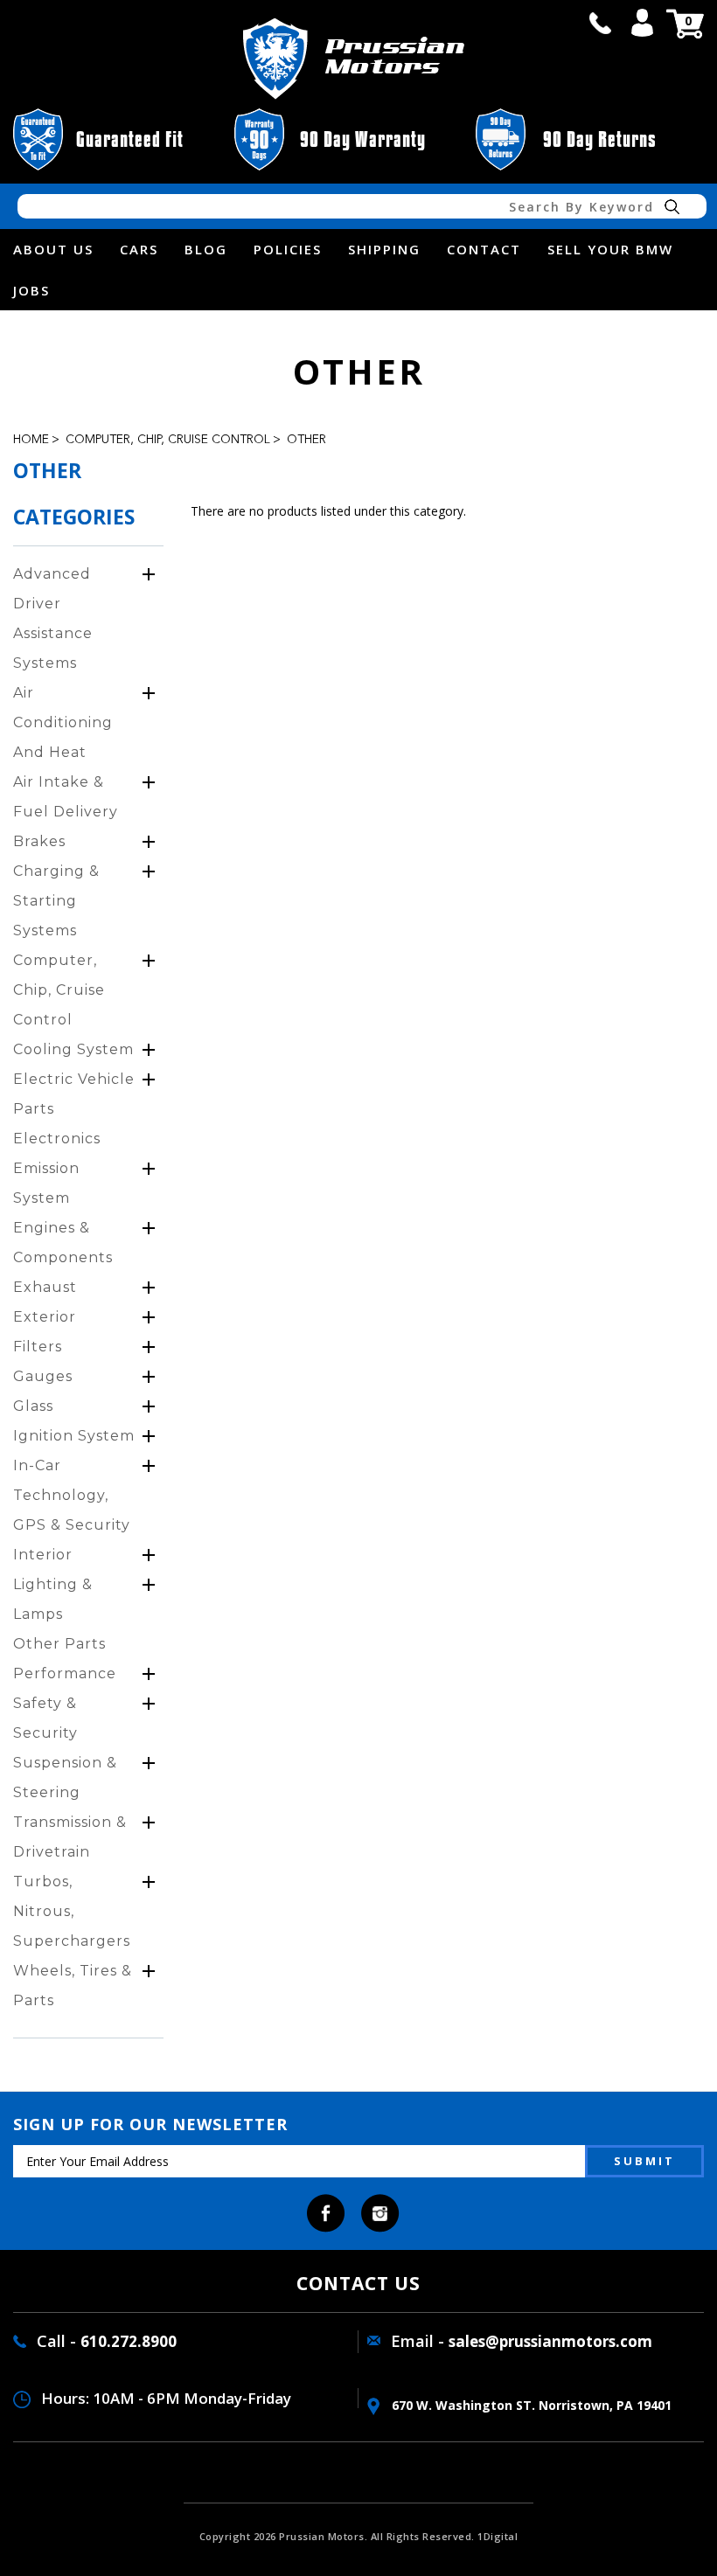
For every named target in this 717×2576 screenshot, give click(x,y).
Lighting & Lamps (53, 1599)
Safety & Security (45, 1718)
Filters (38, 1347)
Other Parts (59, 1644)
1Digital (498, 2536)
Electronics (57, 1139)
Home (31, 440)
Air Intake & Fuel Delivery (66, 797)
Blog (206, 249)
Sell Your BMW (610, 249)
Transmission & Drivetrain (70, 1837)
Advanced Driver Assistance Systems (53, 618)
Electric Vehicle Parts (74, 1094)
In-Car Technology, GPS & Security (72, 1495)
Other (306, 440)
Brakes (39, 841)
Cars (139, 249)
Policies (288, 249)
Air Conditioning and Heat (63, 722)
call (600, 23)
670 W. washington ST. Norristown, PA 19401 (530, 2405)
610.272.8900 (129, 2341)
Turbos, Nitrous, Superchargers (72, 1911)
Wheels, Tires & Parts (73, 1986)
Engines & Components (63, 1243)
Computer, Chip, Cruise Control (168, 440)
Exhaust (45, 1287)
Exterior (45, 1317)
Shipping (384, 249)
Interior (43, 1555)
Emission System (46, 1183)
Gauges (43, 1376)
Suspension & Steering (65, 1778)
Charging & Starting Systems (56, 901)
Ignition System (74, 1436)
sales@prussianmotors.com (550, 2341)
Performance (65, 1673)
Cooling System (73, 1049)
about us (53, 249)
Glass (33, 1406)
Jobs (31, 290)
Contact (484, 249)
